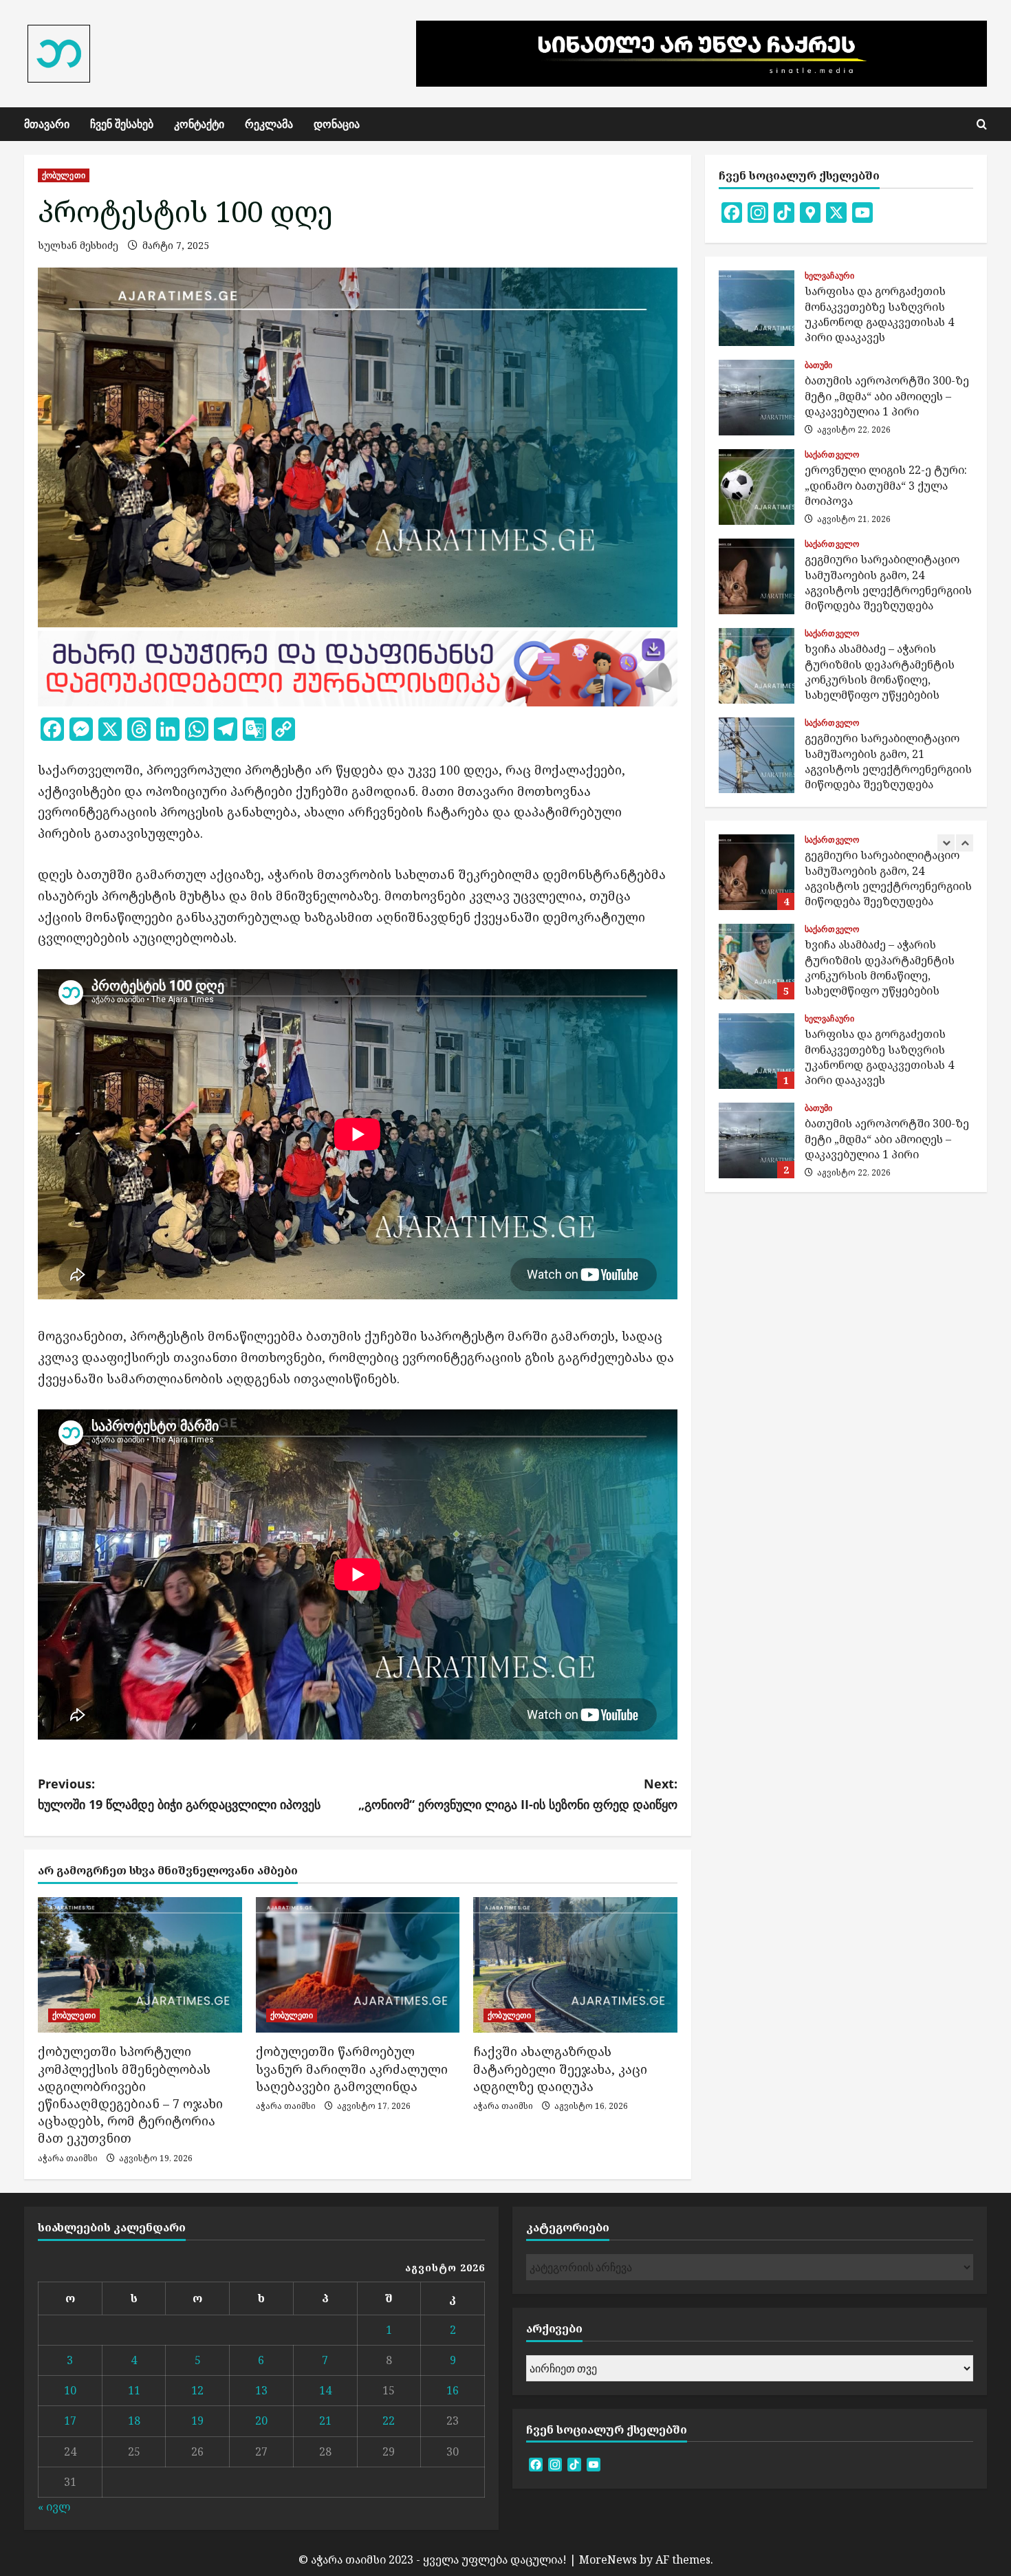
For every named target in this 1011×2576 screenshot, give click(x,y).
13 (261, 2390)
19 (197, 2421)
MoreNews (608, 2559)
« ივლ (54, 2507)
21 (325, 2421)
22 (389, 2421)
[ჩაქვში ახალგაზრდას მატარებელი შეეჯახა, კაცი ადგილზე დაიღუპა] (575, 1965)
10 (70, 2390)
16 (453, 2390)
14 (325, 2390)
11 (134, 2390)
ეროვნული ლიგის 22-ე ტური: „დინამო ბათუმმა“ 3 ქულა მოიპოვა (757, 487)
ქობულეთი (64, 175)
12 (197, 2390)
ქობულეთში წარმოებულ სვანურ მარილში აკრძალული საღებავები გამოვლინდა (352, 2068)
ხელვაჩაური (829, 276)
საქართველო (832, 455)
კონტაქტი (199, 124)
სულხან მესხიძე (78, 245)
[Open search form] (982, 124)
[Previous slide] (946, 843)
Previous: (179, 1794)
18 (134, 2421)
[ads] (358, 667)
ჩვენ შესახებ (122, 124)
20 (261, 2421)
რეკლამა (269, 124)
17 (70, 2421)
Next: (518, 1794)
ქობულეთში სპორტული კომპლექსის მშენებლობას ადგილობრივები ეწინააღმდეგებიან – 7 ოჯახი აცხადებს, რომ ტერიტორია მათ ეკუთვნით (130, 2095)
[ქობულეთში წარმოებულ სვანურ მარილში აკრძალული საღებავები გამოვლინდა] (358, 1965)
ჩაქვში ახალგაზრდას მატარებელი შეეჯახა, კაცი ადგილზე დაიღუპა (560, 2068)
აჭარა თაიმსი (68, 2158)
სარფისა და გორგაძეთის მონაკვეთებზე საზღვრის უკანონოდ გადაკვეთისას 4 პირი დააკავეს (757, 308)
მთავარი (47, 124)
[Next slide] (965, 843)
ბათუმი (819, 365)
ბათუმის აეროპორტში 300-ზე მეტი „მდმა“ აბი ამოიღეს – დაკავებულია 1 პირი (757, 398)
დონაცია (337, 124)
